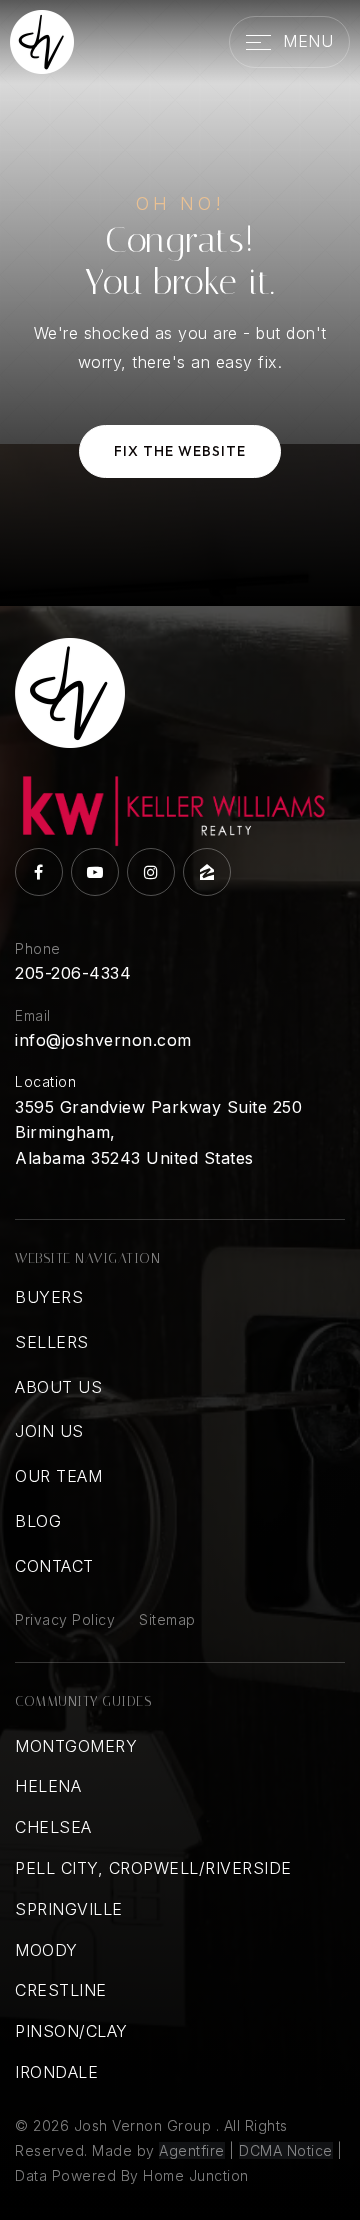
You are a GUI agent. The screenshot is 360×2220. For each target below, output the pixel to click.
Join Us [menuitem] (49, 1431)
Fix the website (180, 451)
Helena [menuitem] (48, 1786)
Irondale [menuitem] (56, 2072)
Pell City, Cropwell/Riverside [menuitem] (153, 1868)
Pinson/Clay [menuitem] (71, 2031)
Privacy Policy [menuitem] (65, 1619)
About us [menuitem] (58, 1387)
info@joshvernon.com (103, 1040)
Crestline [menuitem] (61, 1990)
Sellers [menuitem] (52, 1342)
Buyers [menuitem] (49, 1297)
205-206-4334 (73, 973)
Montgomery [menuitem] (76, 1746)
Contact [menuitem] (54, 1566)
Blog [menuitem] (38, 1521)
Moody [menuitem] (46, 1950)
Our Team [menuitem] (58, 1476)
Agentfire (192, 2150)
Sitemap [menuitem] (167, 1619)
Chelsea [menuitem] (53, 1827)
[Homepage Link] (42, 40)
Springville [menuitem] (69, 1909)
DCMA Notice (286, 2150)
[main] (180, 303)
